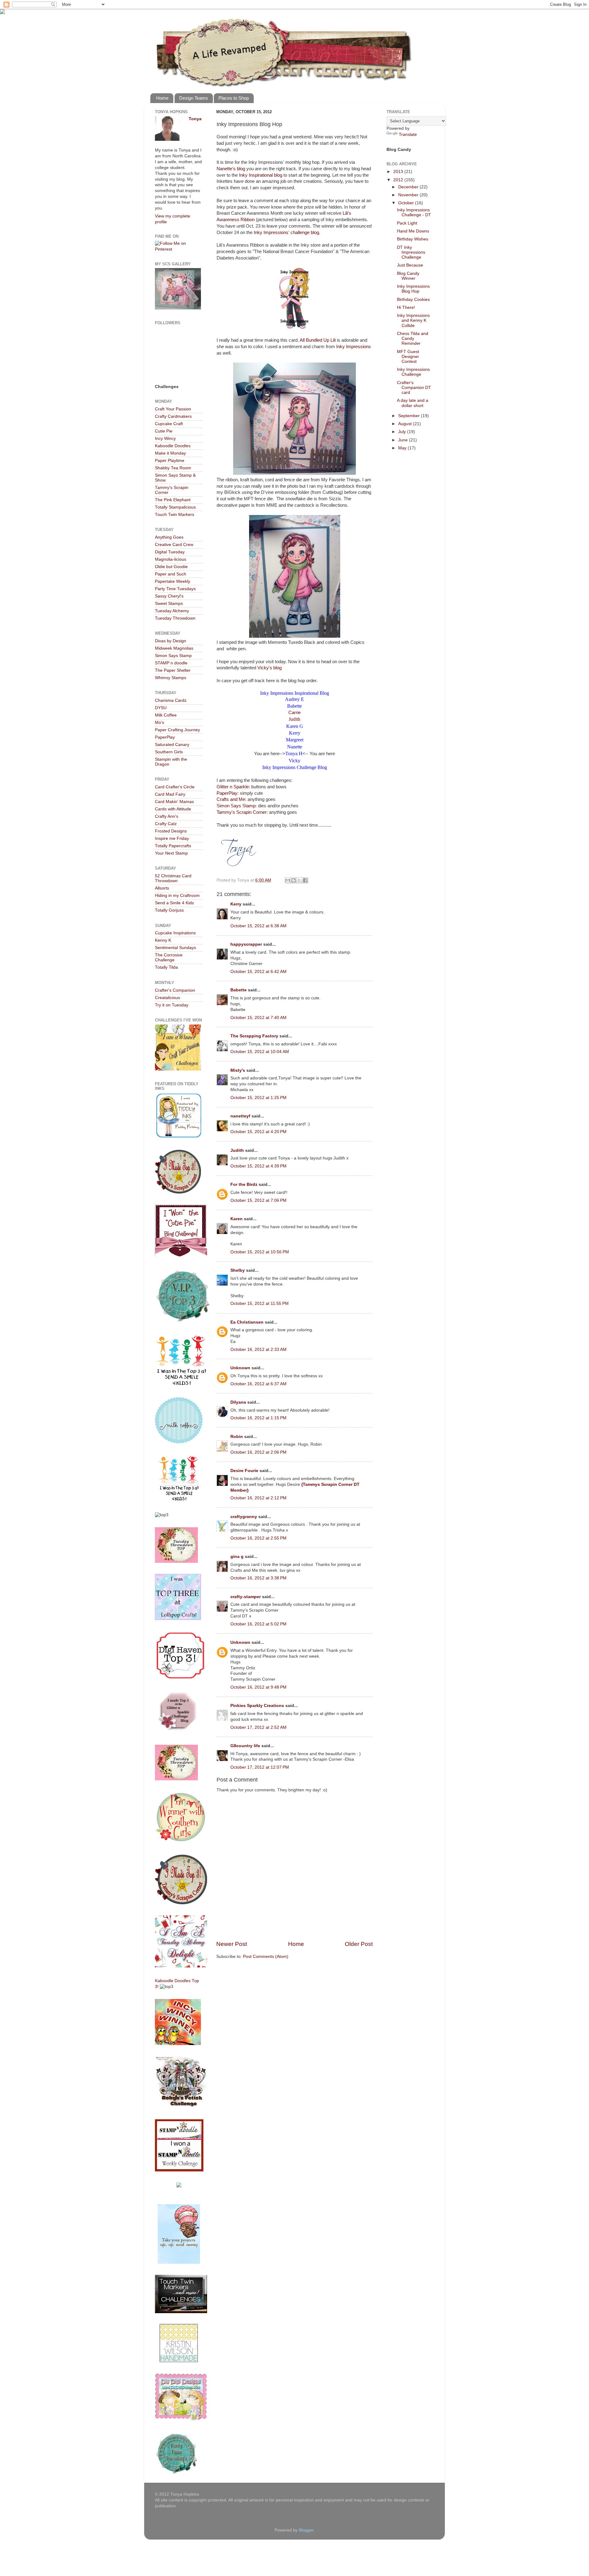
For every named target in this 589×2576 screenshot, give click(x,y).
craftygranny (244, 1517)
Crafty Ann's (167, 816)
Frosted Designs (171, 831)
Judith (294, 719)
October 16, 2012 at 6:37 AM (258, 1384)
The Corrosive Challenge (169, 957)
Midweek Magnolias (174, 648)
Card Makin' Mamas (174, 802)
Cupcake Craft (169, 424)
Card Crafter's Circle (175, 787)
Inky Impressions (354, 347)
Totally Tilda (166, 967)
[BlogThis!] (294, 880)
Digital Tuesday (170, 552)
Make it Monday (170, 453)
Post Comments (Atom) (266, 1957)
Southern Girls (169, 752)
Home (162, 98)
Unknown (240, 1368)
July (403, 432)
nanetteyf (240, 1116)
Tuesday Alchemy (172, 611)
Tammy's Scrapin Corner (242, 812)
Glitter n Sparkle (233, 787)
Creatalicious (167, 998)
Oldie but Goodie (171, 567)
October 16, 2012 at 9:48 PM (258, 1687)
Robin (237, 1437)
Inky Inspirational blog (261, 175)
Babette (239, 990)
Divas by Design (171, 641)
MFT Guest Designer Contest (408, 357)
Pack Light (407, 223)
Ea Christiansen (247, 1322)
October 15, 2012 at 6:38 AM (258, 926)
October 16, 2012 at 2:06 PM (258, 1452)
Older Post (359, 1944)
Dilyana (238, 1402)
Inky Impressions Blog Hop (413, 289)
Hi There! (406, 308)
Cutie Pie (164, 431)
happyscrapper (246, 944)
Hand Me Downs (413, 231)
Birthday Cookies (413, 300)
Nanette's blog (231, 169)
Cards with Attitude (173, 809)
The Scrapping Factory (254, 1036)
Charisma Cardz (171, 700)
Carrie (294, 713)
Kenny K (163, 940)
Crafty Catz (166, 824)
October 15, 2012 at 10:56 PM (260, 1252)
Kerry (236, 904)
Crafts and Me (231, 799)
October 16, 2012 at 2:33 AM (258, 1350)
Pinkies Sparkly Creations (257, 1706)
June (404, 440)
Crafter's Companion (175, 990)
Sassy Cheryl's (169, 596)
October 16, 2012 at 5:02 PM (258, 1624)
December (409, 187)
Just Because (410, 265)
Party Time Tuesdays (175, 589)
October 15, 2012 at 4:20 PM (258, 1132)
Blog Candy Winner (408, 276)
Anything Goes (169, 537)
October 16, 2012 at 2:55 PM (258, 1538)
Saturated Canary (172, 745)
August (406, 424)
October (407, 203)
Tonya (195, 119)
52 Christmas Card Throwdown (173, 878)
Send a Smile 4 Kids (174, 903)
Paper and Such (171, 574)
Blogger (306, 2530)
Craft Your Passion (173, 409)
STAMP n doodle (171, 663)
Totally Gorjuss (169, 910)
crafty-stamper (246, 1597)
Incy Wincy (165, 438)
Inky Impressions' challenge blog (286, 233)
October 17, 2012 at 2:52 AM (258, 1727)
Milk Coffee (166, 715)
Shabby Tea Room (173, 468)
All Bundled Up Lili (318, 340)
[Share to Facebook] (305, 880)
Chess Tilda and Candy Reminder (413, 338)
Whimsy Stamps (171, 678)
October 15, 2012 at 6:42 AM (258, 972)
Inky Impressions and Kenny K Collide (413, 320)
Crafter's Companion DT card (414, 388)
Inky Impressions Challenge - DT (414, 212)
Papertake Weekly (173, 581)
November (409, 195)
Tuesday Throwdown (175, 618)
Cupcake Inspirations (175, 933)
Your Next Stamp (171, 853)
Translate (408, 135)
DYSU (161, 708)
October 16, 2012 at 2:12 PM (258, 1498)
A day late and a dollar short (413, 403)
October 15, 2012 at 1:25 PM (258, 1098)
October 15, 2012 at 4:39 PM (258, 1166)
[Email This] (288, 880)
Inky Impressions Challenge (413, 372)
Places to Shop (234, 98)
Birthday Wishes (413, 239)
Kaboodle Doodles (173, 446)
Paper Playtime (170, 461)
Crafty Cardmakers (173, 416)
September (410, 416)
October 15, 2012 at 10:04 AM (260, 1052)
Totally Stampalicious (175, 507)
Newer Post (232, 1944)
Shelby (238, 1270)
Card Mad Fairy (170, 794)
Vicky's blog (269, 668)
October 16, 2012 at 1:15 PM (258, 1418)
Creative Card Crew (174, 545)
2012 (399, 180)
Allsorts (162, 888)
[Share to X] (299, 880)
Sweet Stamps (169, 604)
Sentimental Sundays (175, 948)
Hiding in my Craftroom (177, 896)
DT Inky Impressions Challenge (411, 252)
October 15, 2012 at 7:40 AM (258, 1018)
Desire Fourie (244, 1471)
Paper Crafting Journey (177, 730)
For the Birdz (244, 1184)
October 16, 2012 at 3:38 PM (258, 1578)
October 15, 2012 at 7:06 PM (258, 1200)
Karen (237, 1219)
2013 (399, 172)
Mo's (160, 723)
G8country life (245, 1746)
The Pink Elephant (173, 500)
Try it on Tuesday (172, 1005)
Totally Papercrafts (173, 846)
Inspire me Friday (172, 838)
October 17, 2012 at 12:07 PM (260, 1767)
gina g (237, 1557)
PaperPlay (227, 793)
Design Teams (194, 98)
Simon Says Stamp (236, 806)
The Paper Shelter (173, 670)
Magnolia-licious (171, 559)
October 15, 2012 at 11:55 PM (260, 1303)
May (403, 448)
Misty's (238, 1070)
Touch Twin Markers (175, 515)
